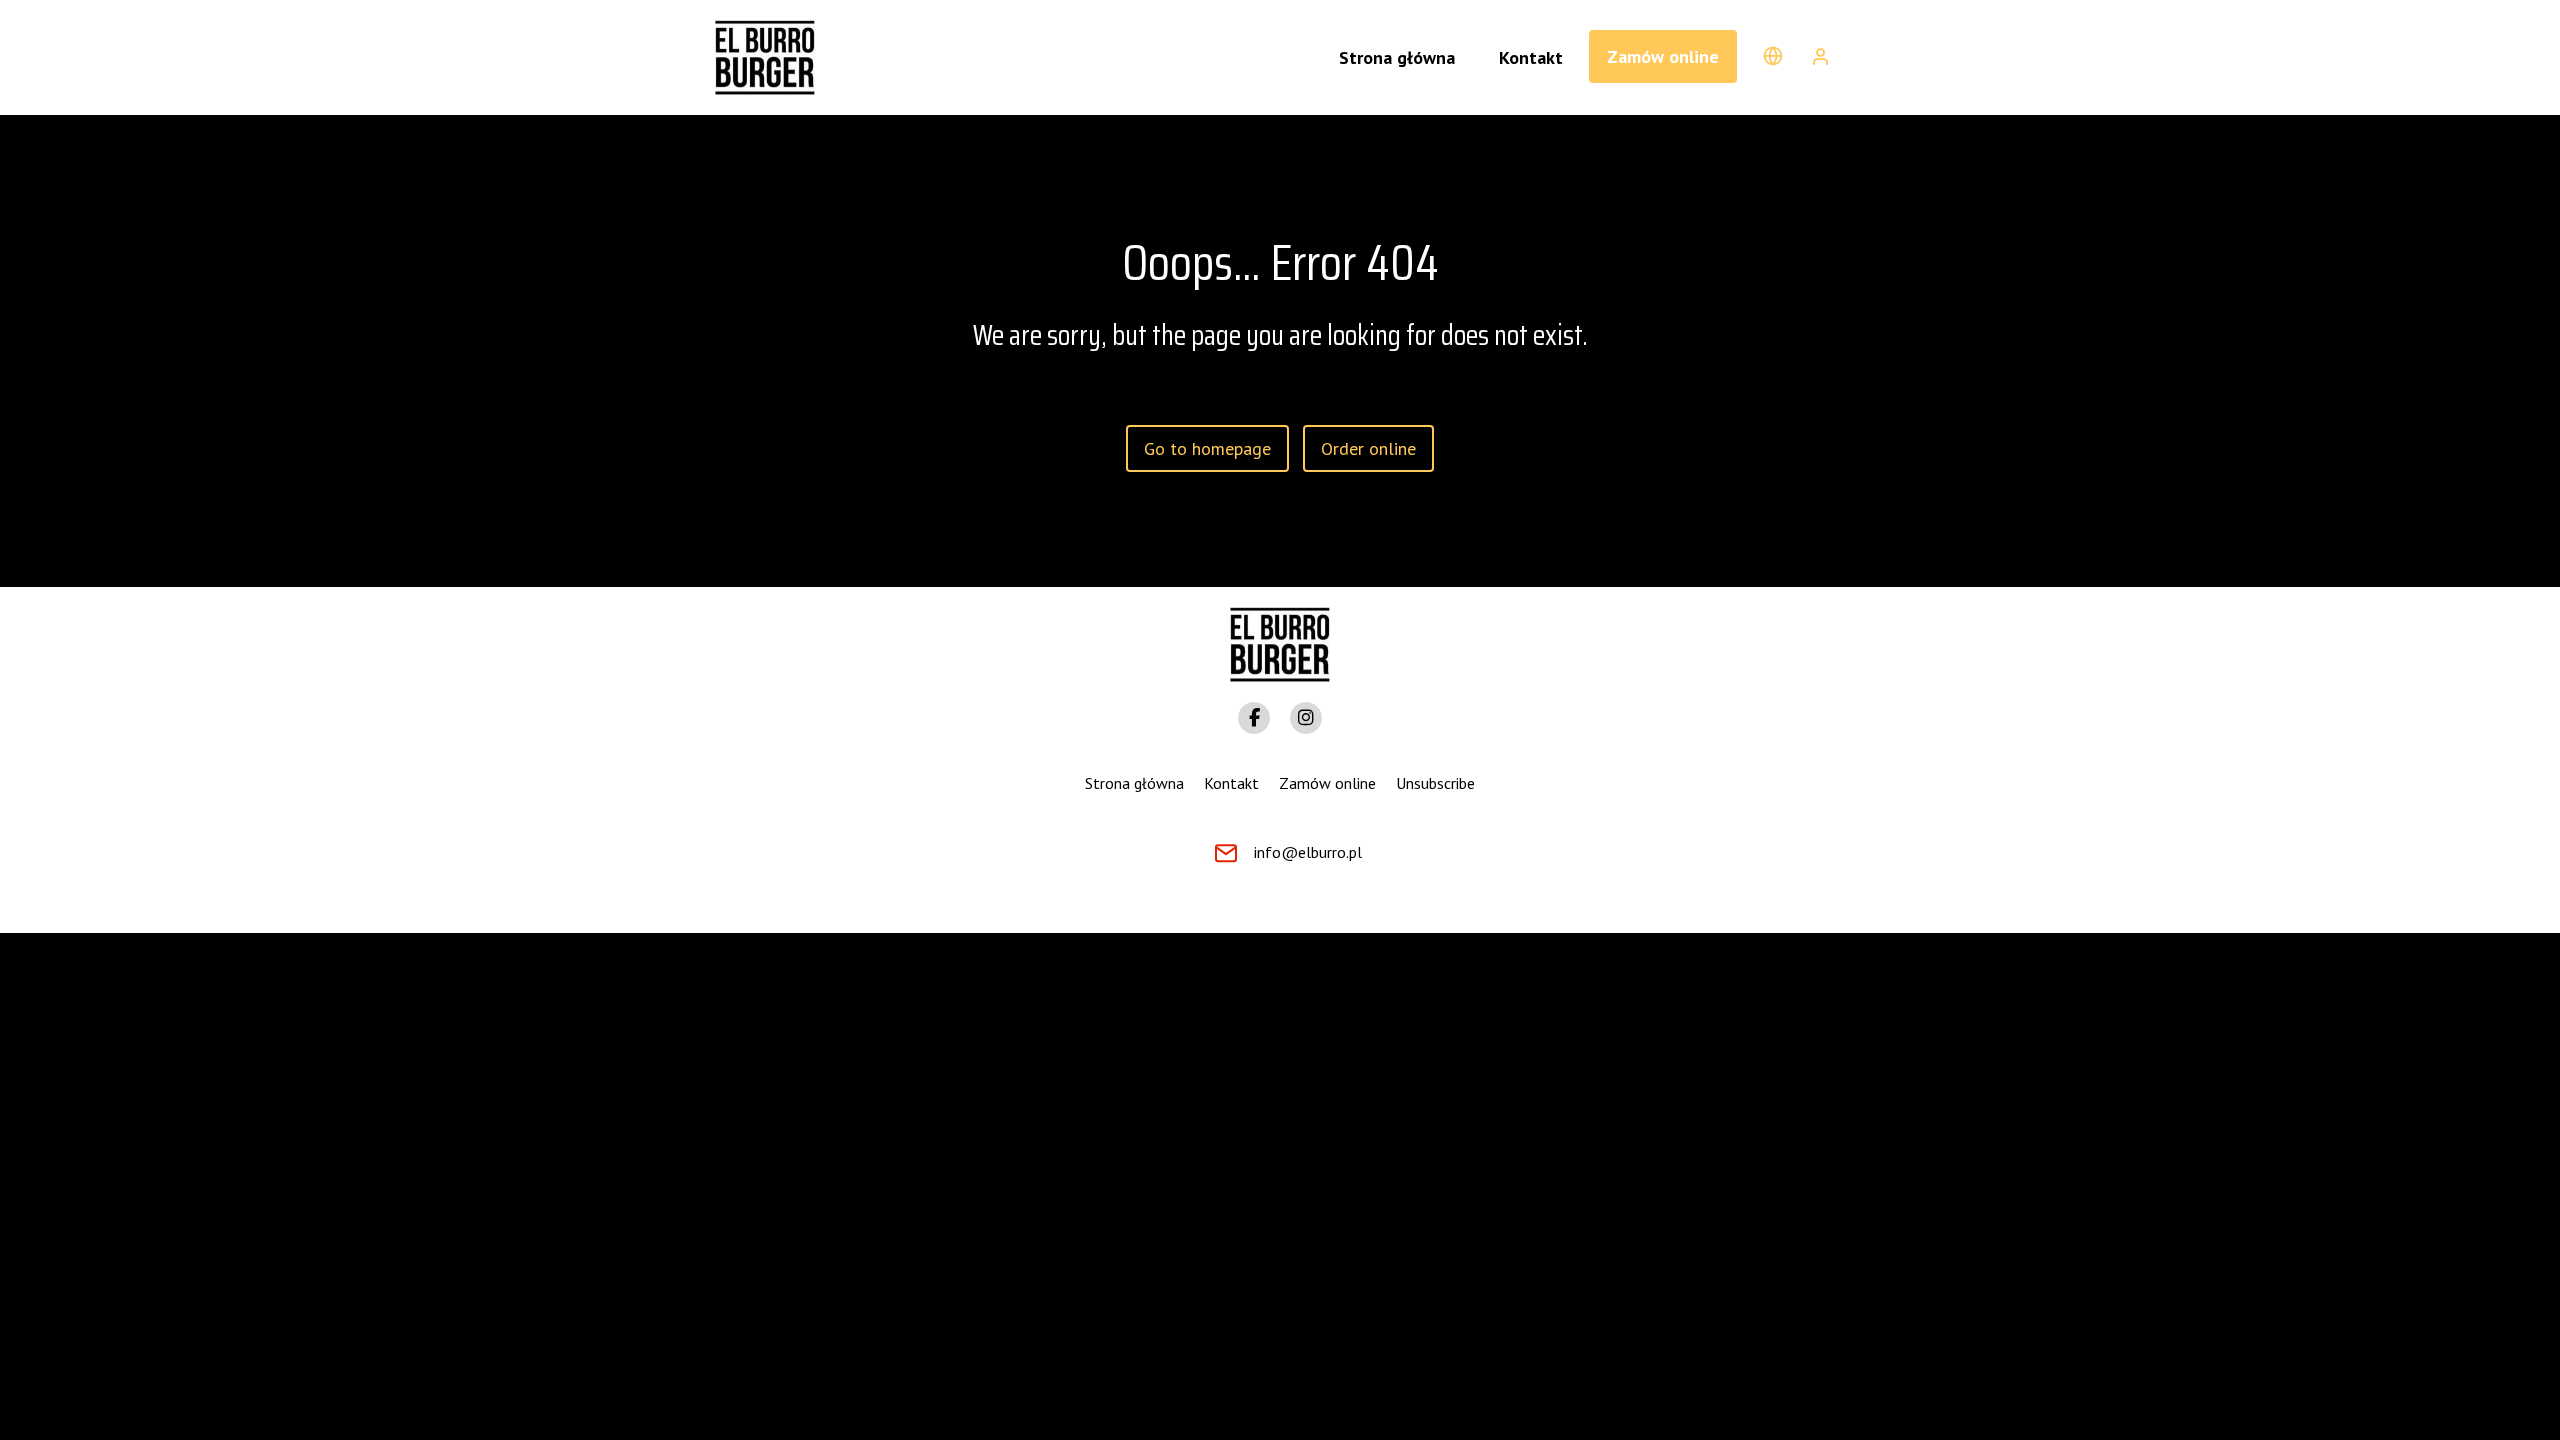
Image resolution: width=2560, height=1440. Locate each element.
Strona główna (1134, 783)
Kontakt (1231, 783)
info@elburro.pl (1308, 852)
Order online (1368, 448)
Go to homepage (1207, 448)
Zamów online (1663, 56)
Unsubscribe (1435, 783)
